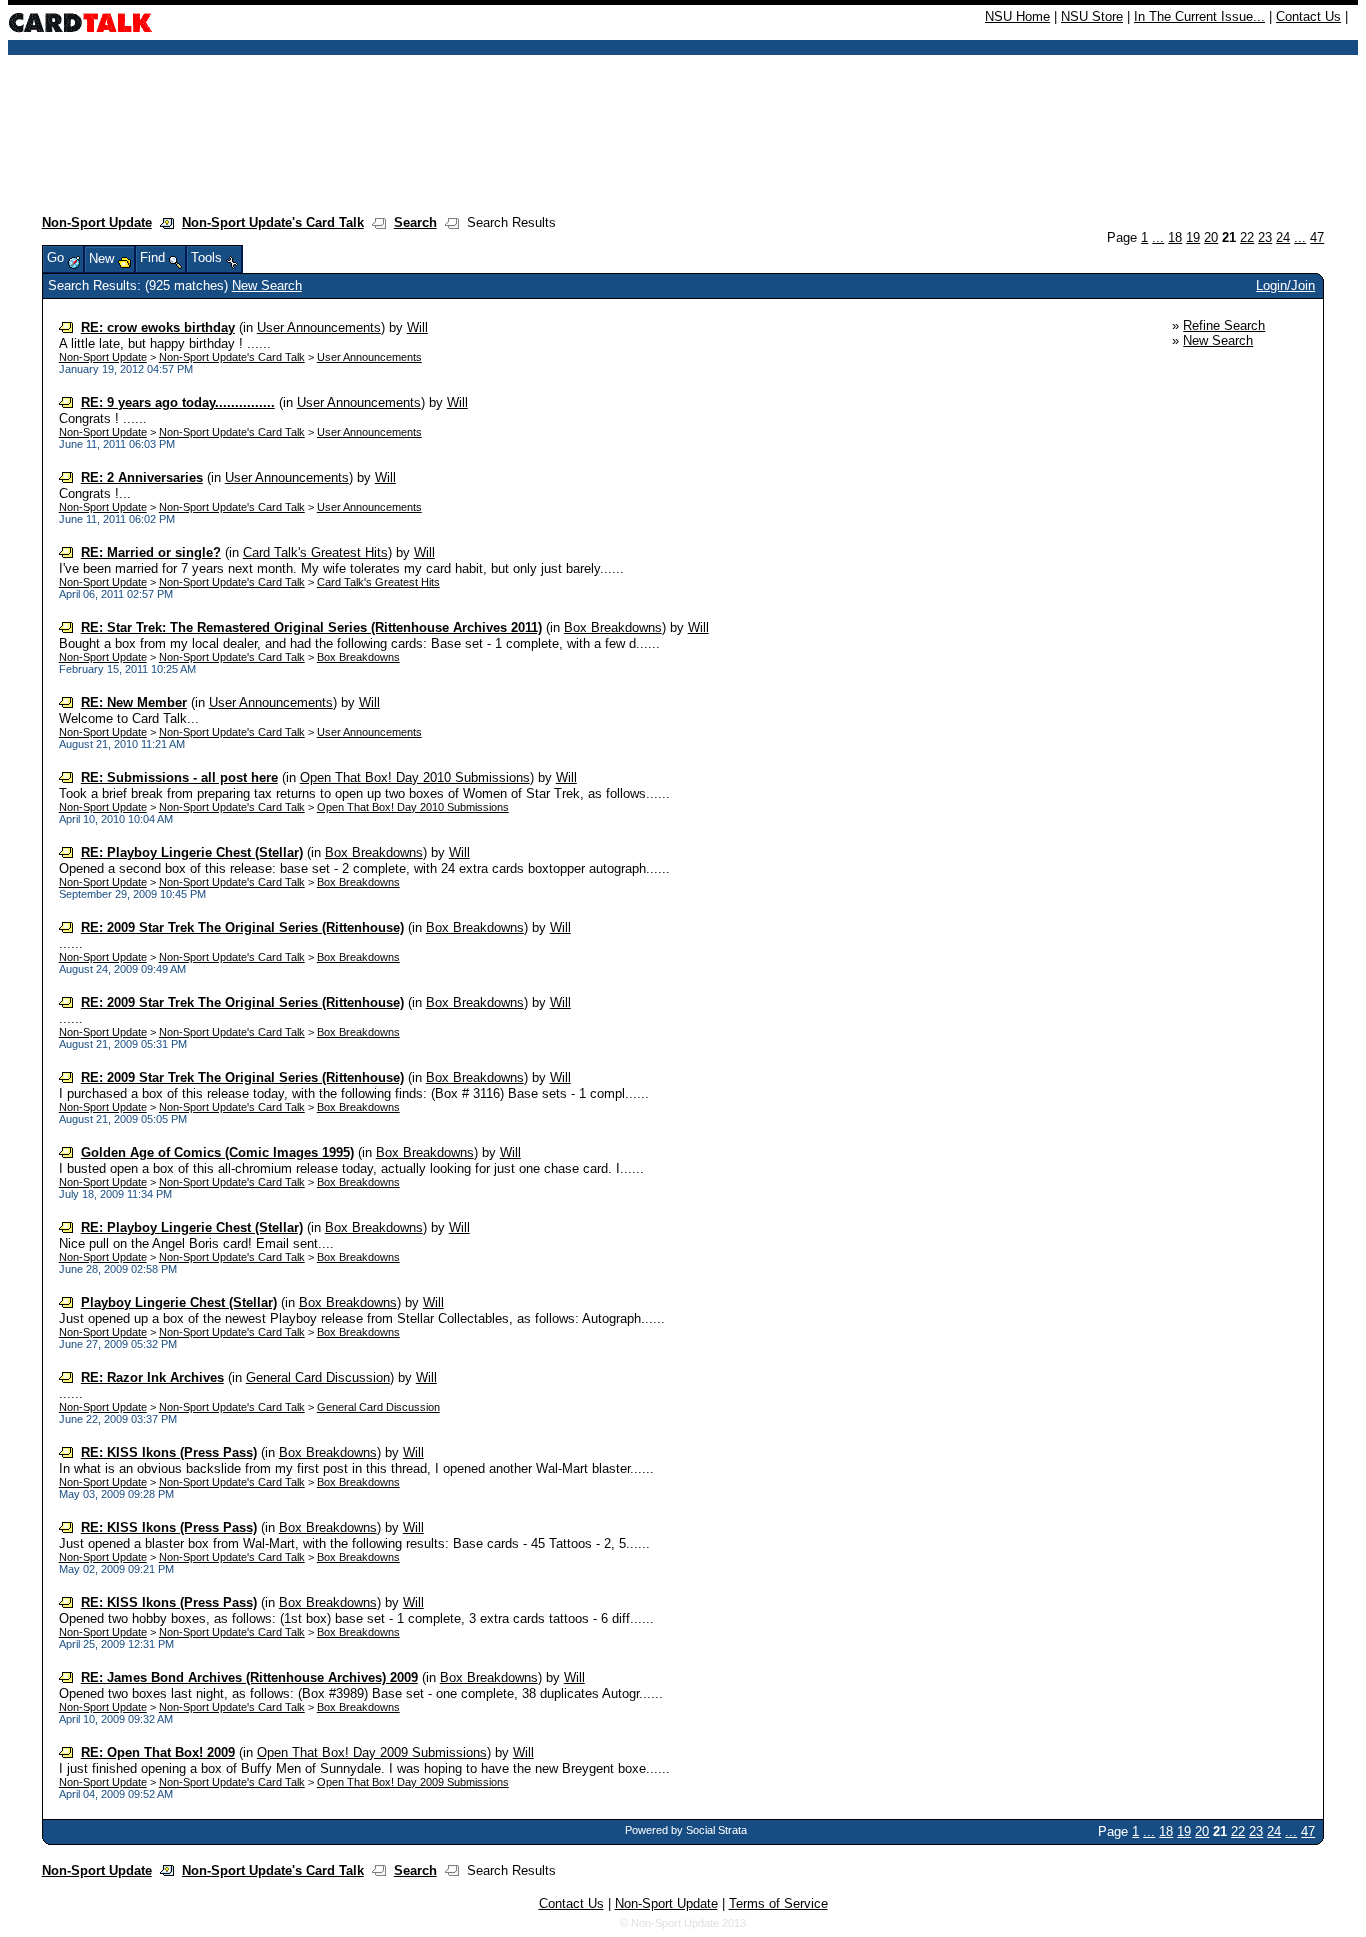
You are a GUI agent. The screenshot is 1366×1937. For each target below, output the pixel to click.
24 (1283, 237)
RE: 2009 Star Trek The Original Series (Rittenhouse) (242, 927)
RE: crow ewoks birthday (158, 327)
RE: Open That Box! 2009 (158, 1752)
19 (1193, 237)
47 (1317, 237)
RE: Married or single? (151, 552)
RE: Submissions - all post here (179, 777)
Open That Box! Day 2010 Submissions (415, 777)
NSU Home (1017, 16)
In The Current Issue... (1199, 16)
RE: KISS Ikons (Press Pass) (169, 1452)
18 (1175, 237)
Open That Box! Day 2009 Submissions (372, 1752)
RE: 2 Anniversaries (142, 477)
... (1158, 237)
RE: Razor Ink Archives (152, 1377)
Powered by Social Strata (686, 1830)
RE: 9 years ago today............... (178, 402)
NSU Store (1092, 16)
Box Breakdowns (613, 627)
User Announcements (319, 327)
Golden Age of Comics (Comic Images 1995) (217, 1152)
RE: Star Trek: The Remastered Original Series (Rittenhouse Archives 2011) (311, 627)
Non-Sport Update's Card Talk (273, 222)
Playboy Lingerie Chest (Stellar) (179, 1302)
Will (417, 327)
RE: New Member (134, 702)
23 (1265, 237)
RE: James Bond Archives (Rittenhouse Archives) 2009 (249, 1677)
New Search (267, 285)
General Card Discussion (318, 1377)
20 (1211, 237)
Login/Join (1285, 285)
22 (1247, 237)
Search (415, 222)
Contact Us (1308, 16)
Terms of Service (778, 1903)
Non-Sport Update (97, 222)
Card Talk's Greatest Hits (315, 552)
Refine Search (1224, 325)
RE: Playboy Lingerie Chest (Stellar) (192, 852)
